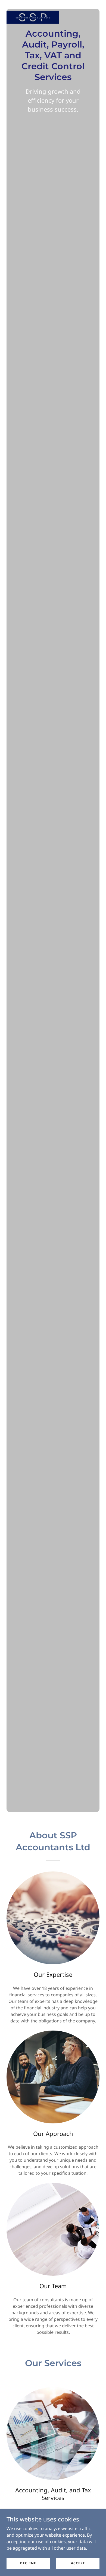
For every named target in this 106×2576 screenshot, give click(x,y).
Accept (78, 2563)
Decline (28, 2563)
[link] (33, 4)
